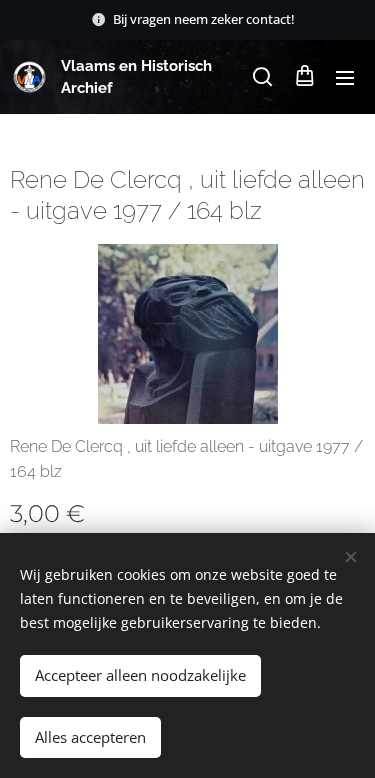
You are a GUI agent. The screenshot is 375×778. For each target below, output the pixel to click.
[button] (262, 77)
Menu (345, 77)
